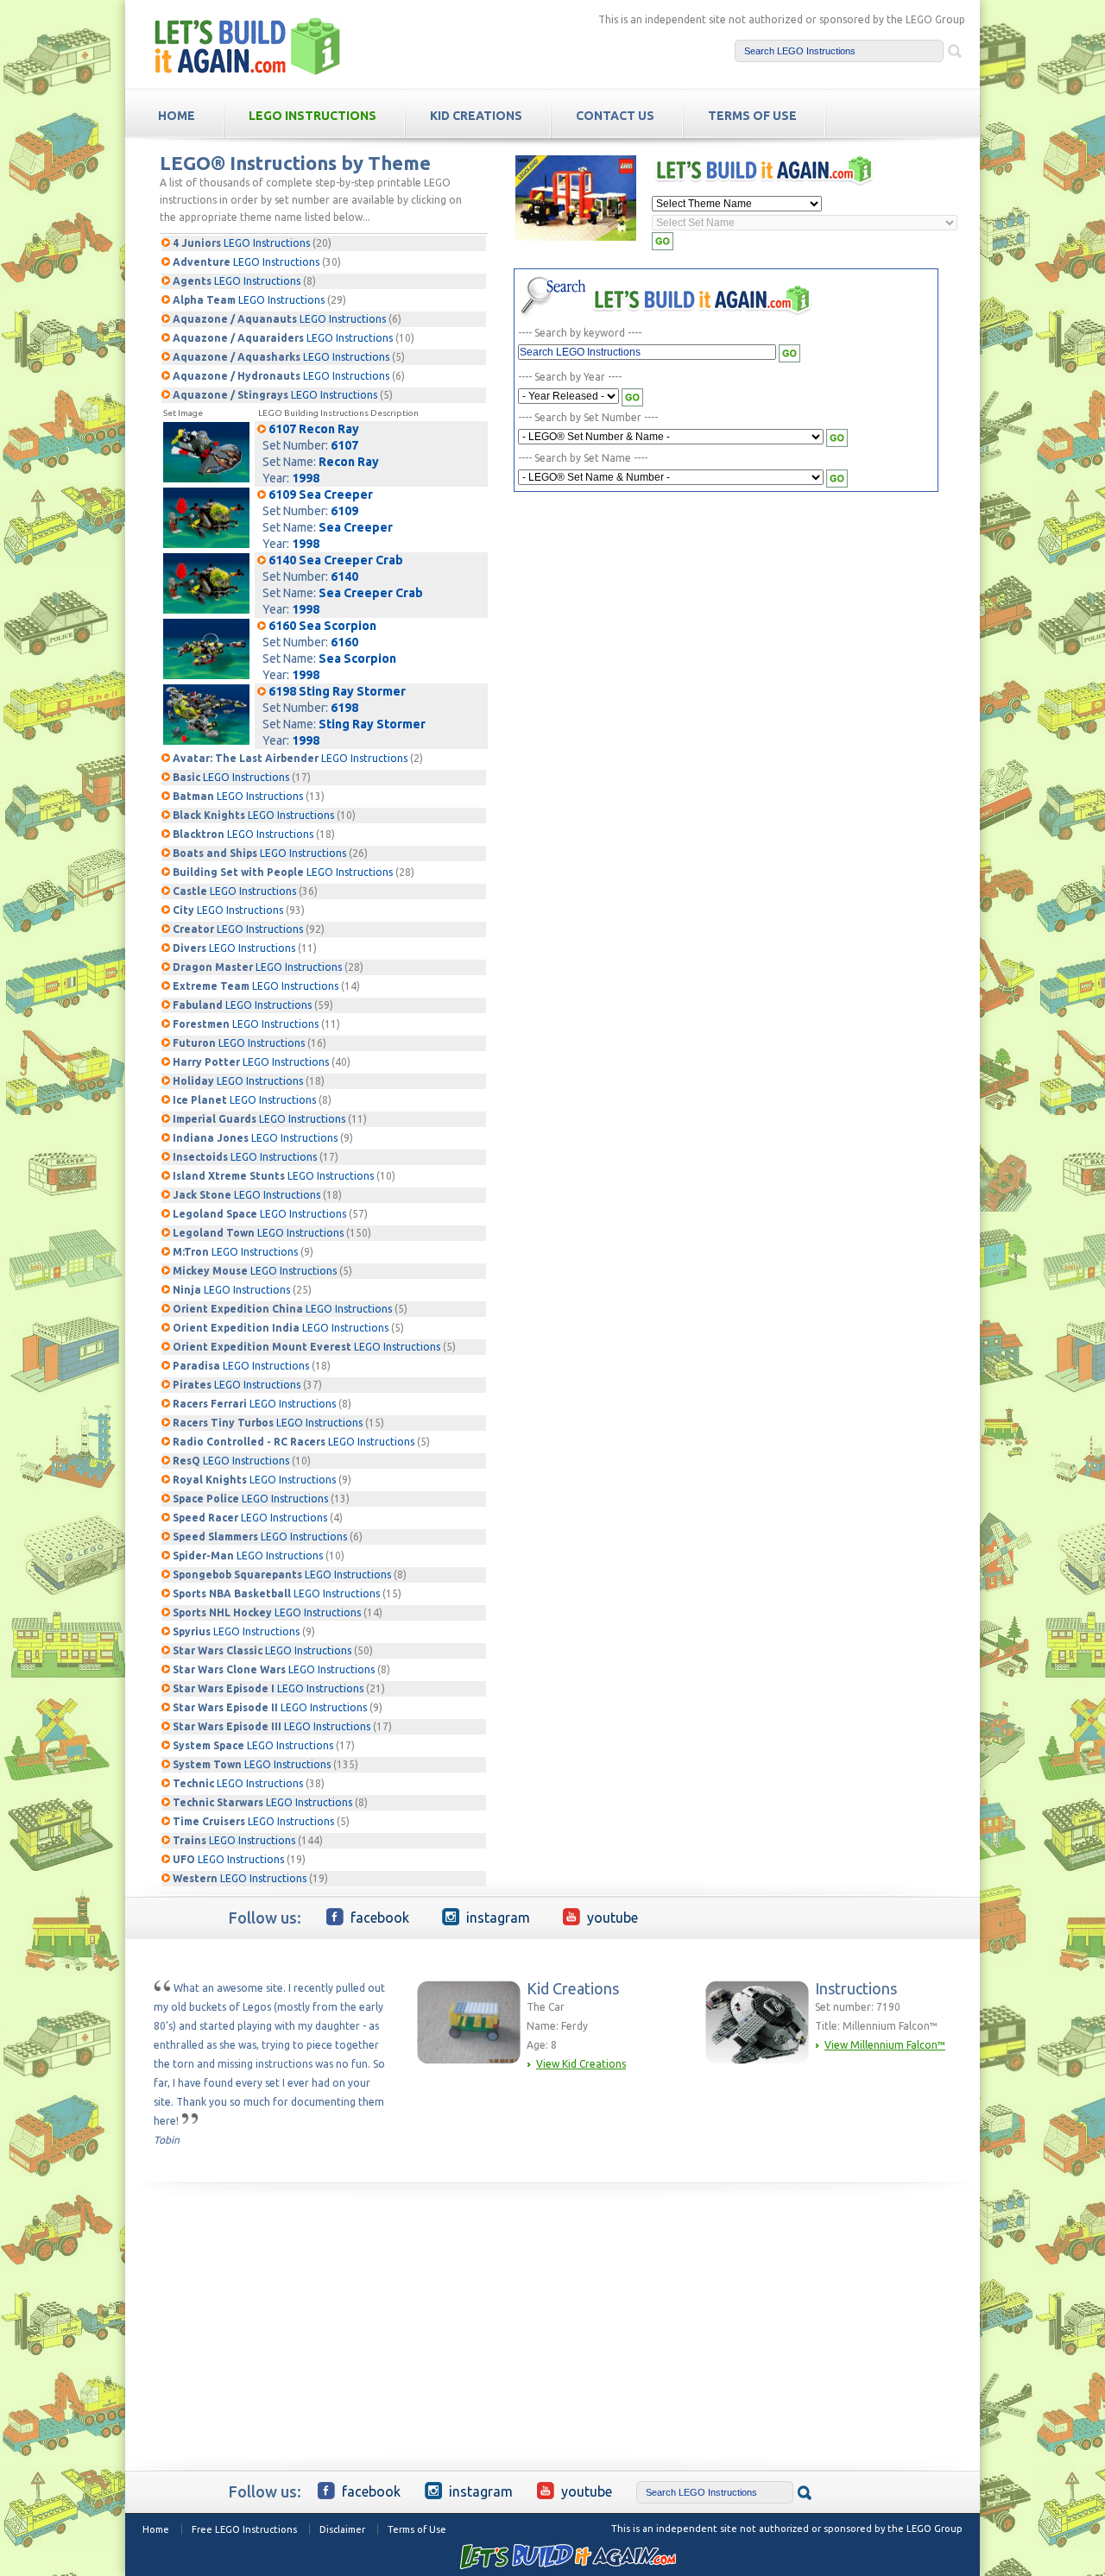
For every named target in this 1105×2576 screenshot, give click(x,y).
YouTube (612, 1918)
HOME (177, 116)
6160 (344, 642)
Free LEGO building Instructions (248, 46)
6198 (344, 708)
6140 (344, 576)
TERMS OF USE (752, 116)
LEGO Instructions (313, 116)
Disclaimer (342, 2529)
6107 (344, 445)
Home (156, 2529)
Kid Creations (476, 116)
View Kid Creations (581, 2064)
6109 (344, 511)
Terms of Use (417, 2529)
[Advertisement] (669, 628)
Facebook (380, 1918)
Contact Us (615, 116)
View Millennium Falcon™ (885, 2045)
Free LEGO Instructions (244, 2529)
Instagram (498, 1918)
